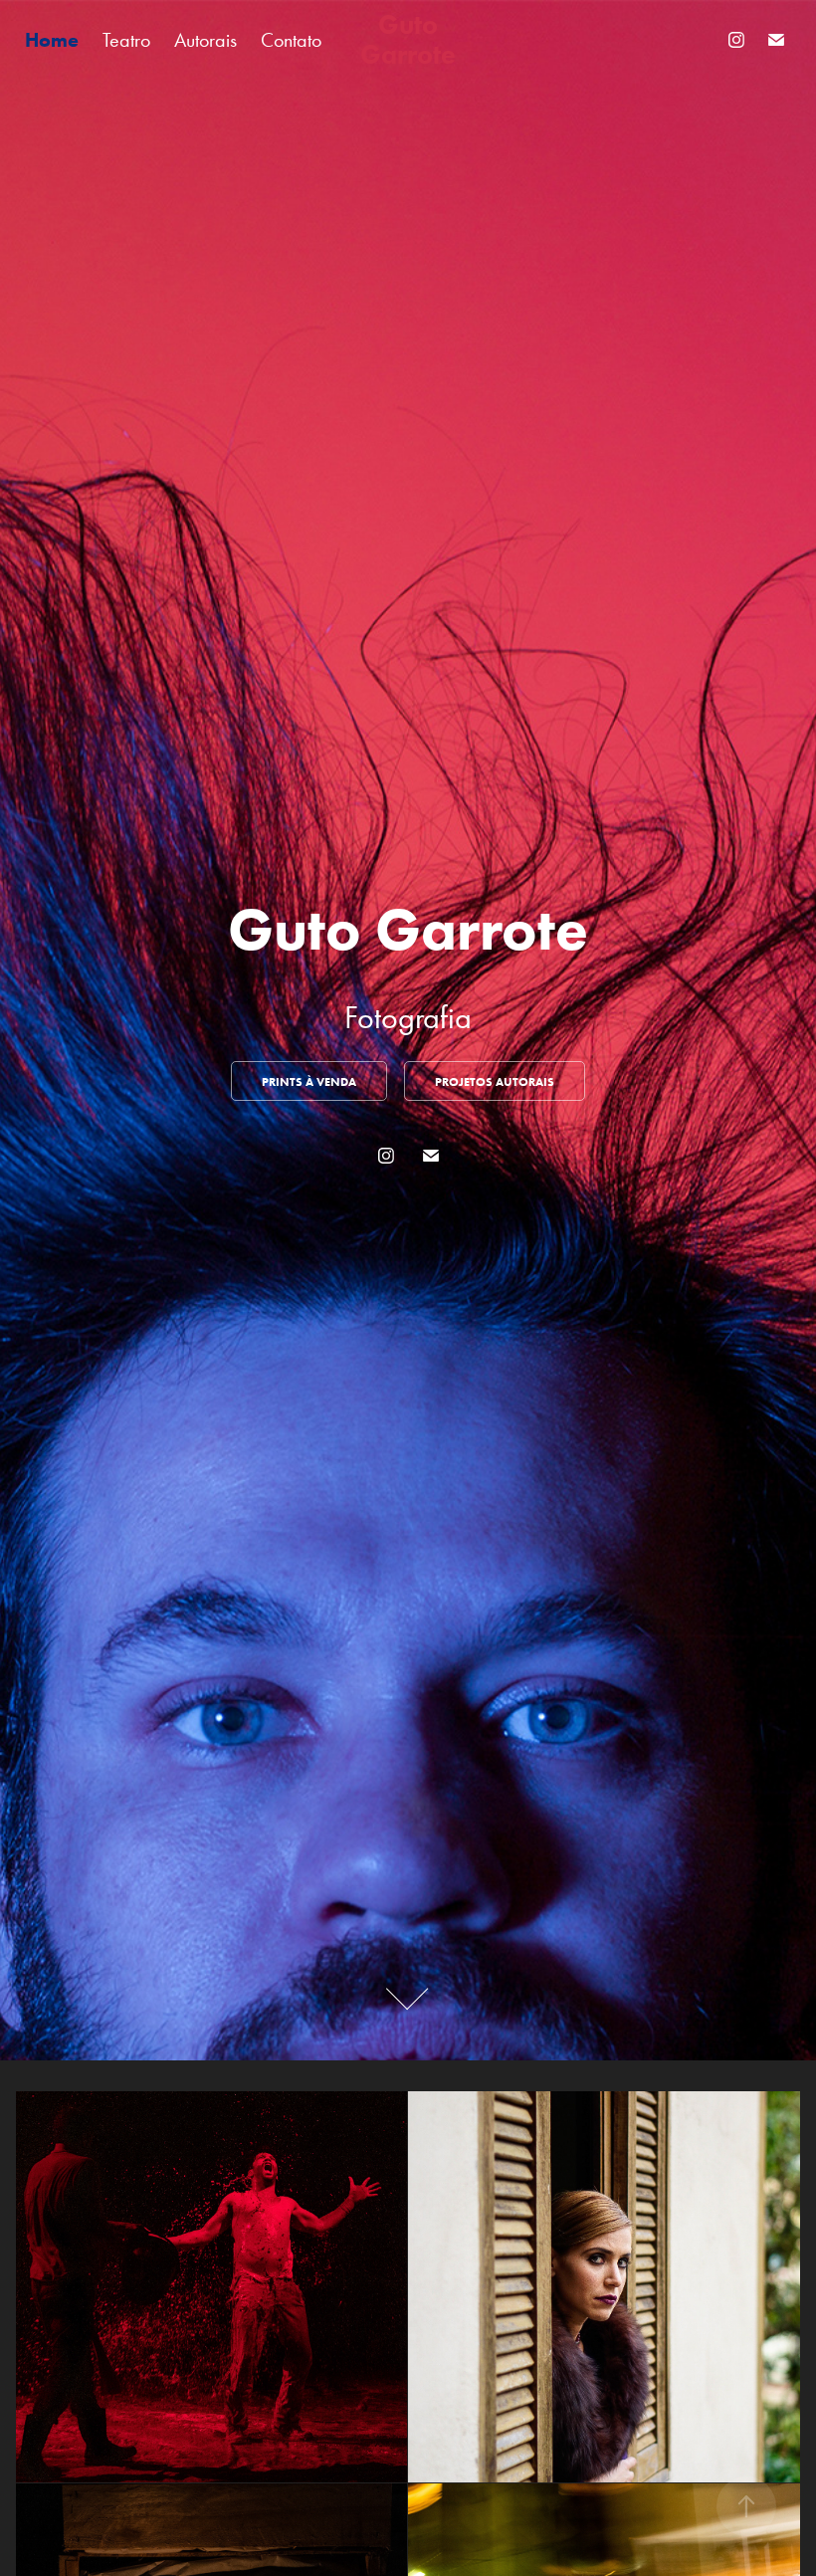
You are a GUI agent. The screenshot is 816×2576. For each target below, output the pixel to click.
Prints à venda (309, 1081)
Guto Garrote (408, 39)
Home (52, 40)
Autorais (205, 40)
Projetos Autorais (495, 1081)
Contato (291, 40)
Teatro (126, 40)
